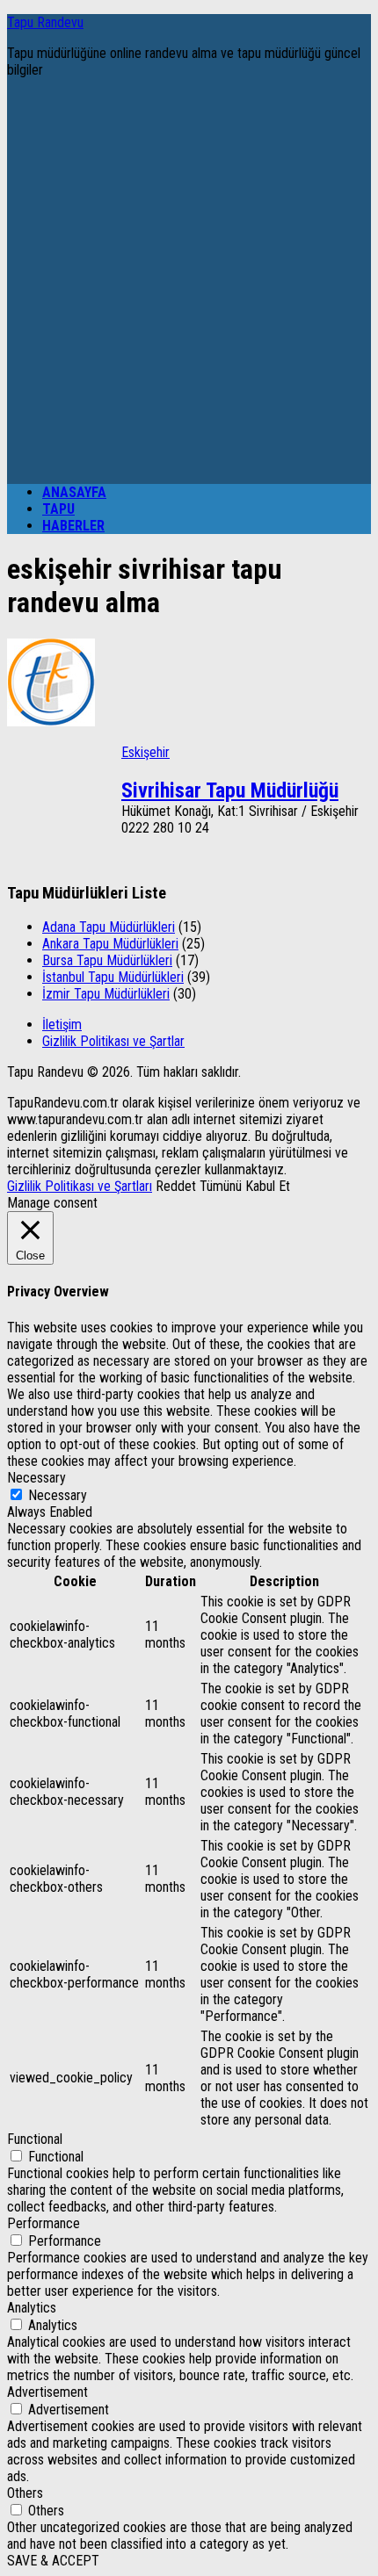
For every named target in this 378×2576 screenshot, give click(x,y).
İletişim (62, 1025)
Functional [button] (35, 2139)
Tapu (58, 509)
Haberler (73, 526)
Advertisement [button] (47, 2392)
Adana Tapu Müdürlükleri (109, 927)
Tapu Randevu (45, 22)
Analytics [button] (32, 2308)
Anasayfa (74, 492)
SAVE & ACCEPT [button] (53, 2561)
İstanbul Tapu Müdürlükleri (113, 977)
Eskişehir (145, 752)
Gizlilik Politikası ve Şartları (80, 1186)
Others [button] (25, 2493)
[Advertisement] (189, 281)
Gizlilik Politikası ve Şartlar (113, 1041)
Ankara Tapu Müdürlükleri (110, 944)
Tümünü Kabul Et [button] (245, 1186)
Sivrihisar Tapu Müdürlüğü (230, 790)
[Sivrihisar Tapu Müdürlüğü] (51, 722)
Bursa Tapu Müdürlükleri (107, 960)
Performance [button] (44, 2223)
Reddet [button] (176, 1186)
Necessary (58, 1495)
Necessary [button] (36, 1478)
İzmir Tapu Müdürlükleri (106, 994)
